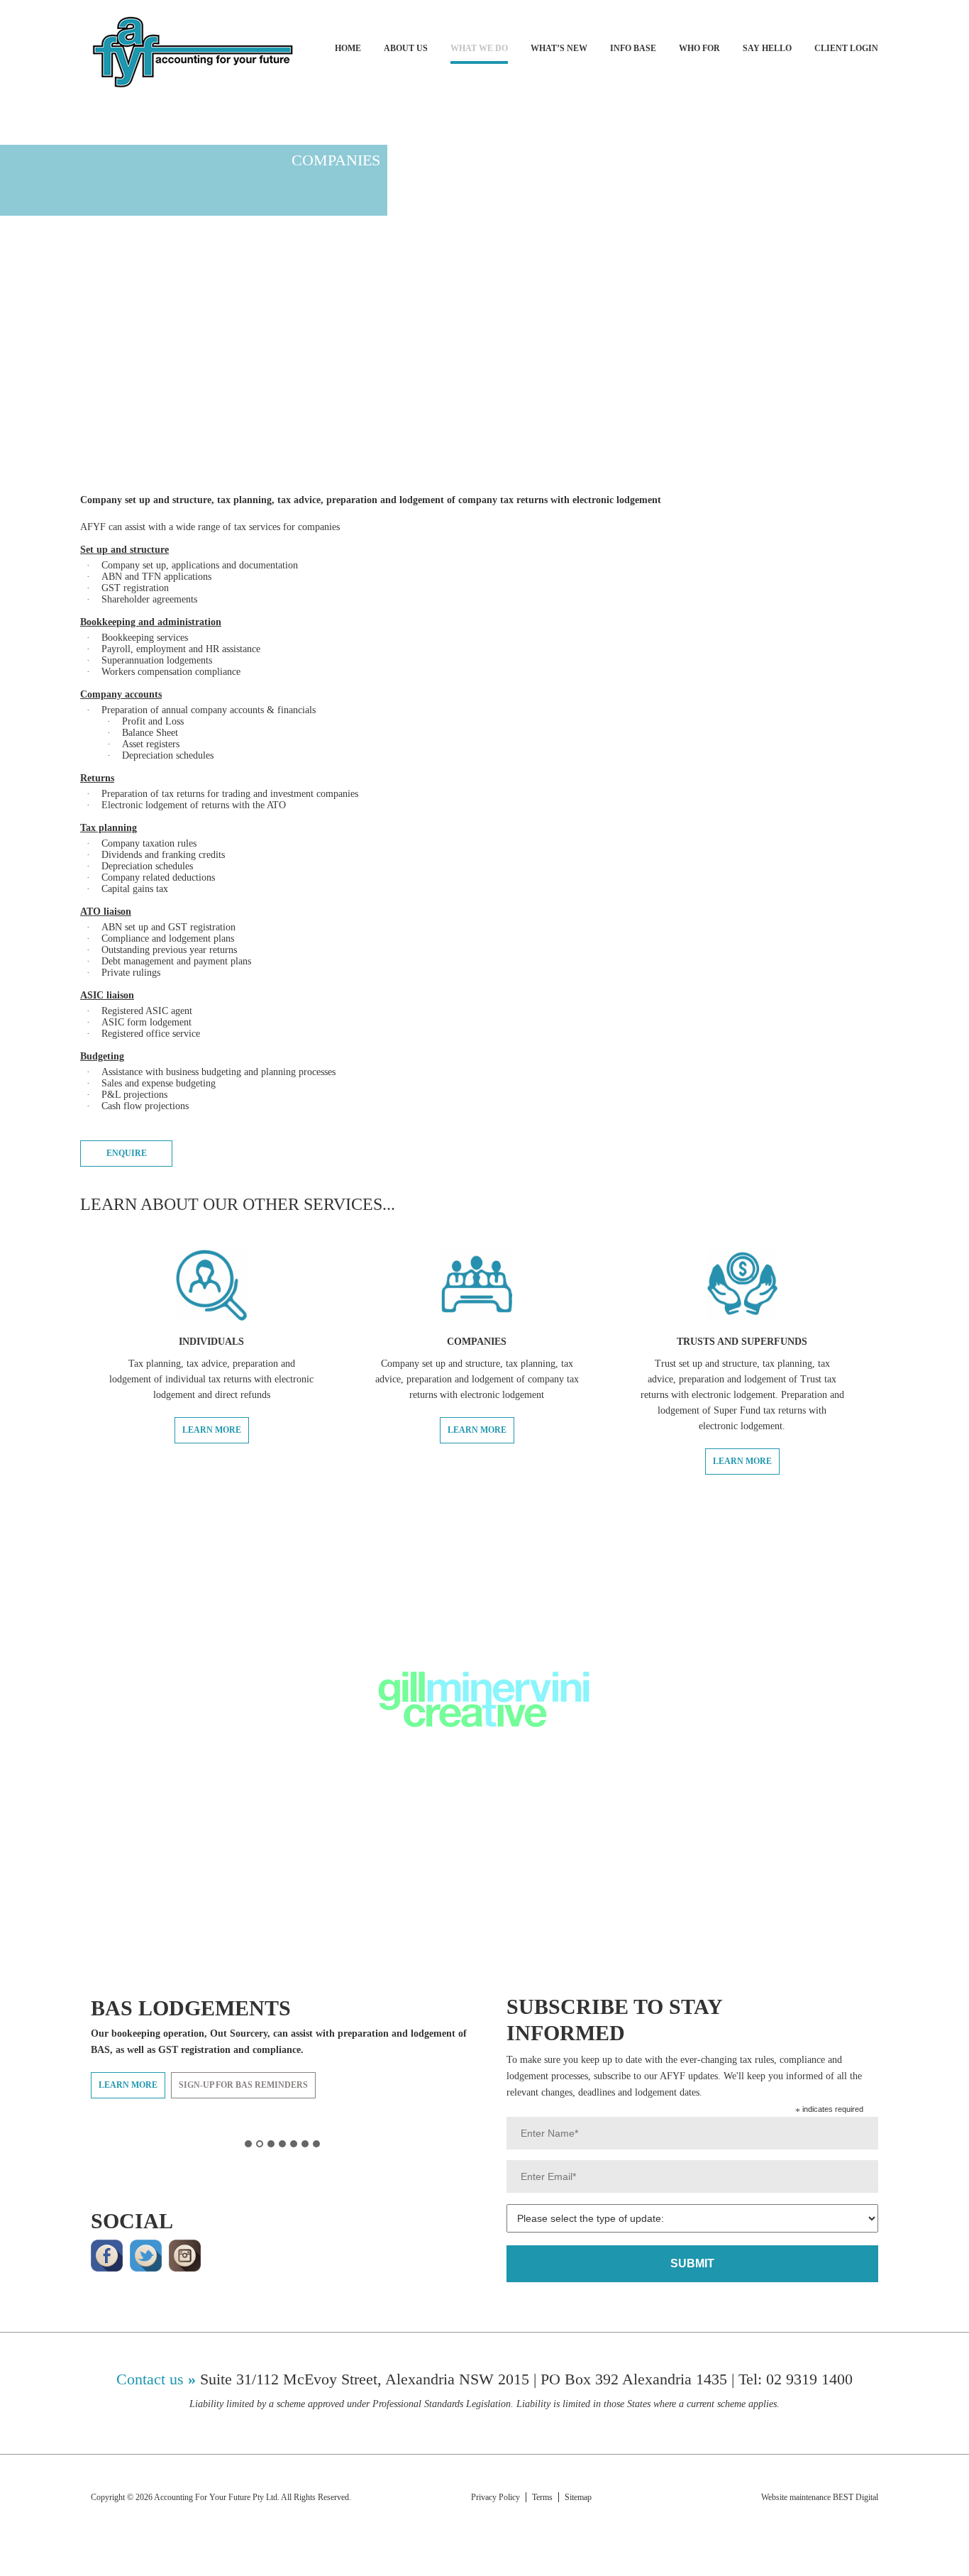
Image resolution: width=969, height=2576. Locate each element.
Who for (699, 48)
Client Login (846, 48)
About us (406, 48)
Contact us (150, 2379)
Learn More (212, 1430)
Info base (633, 48)
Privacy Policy (495, 2497)
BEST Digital (856, 2497)
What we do (479, 48)
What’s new (559, 48)
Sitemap (579, 2497)
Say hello (767, 48)
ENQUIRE (127, 1153)
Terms (542, 2497)
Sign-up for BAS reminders (243, 2085)
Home (348, 48)
